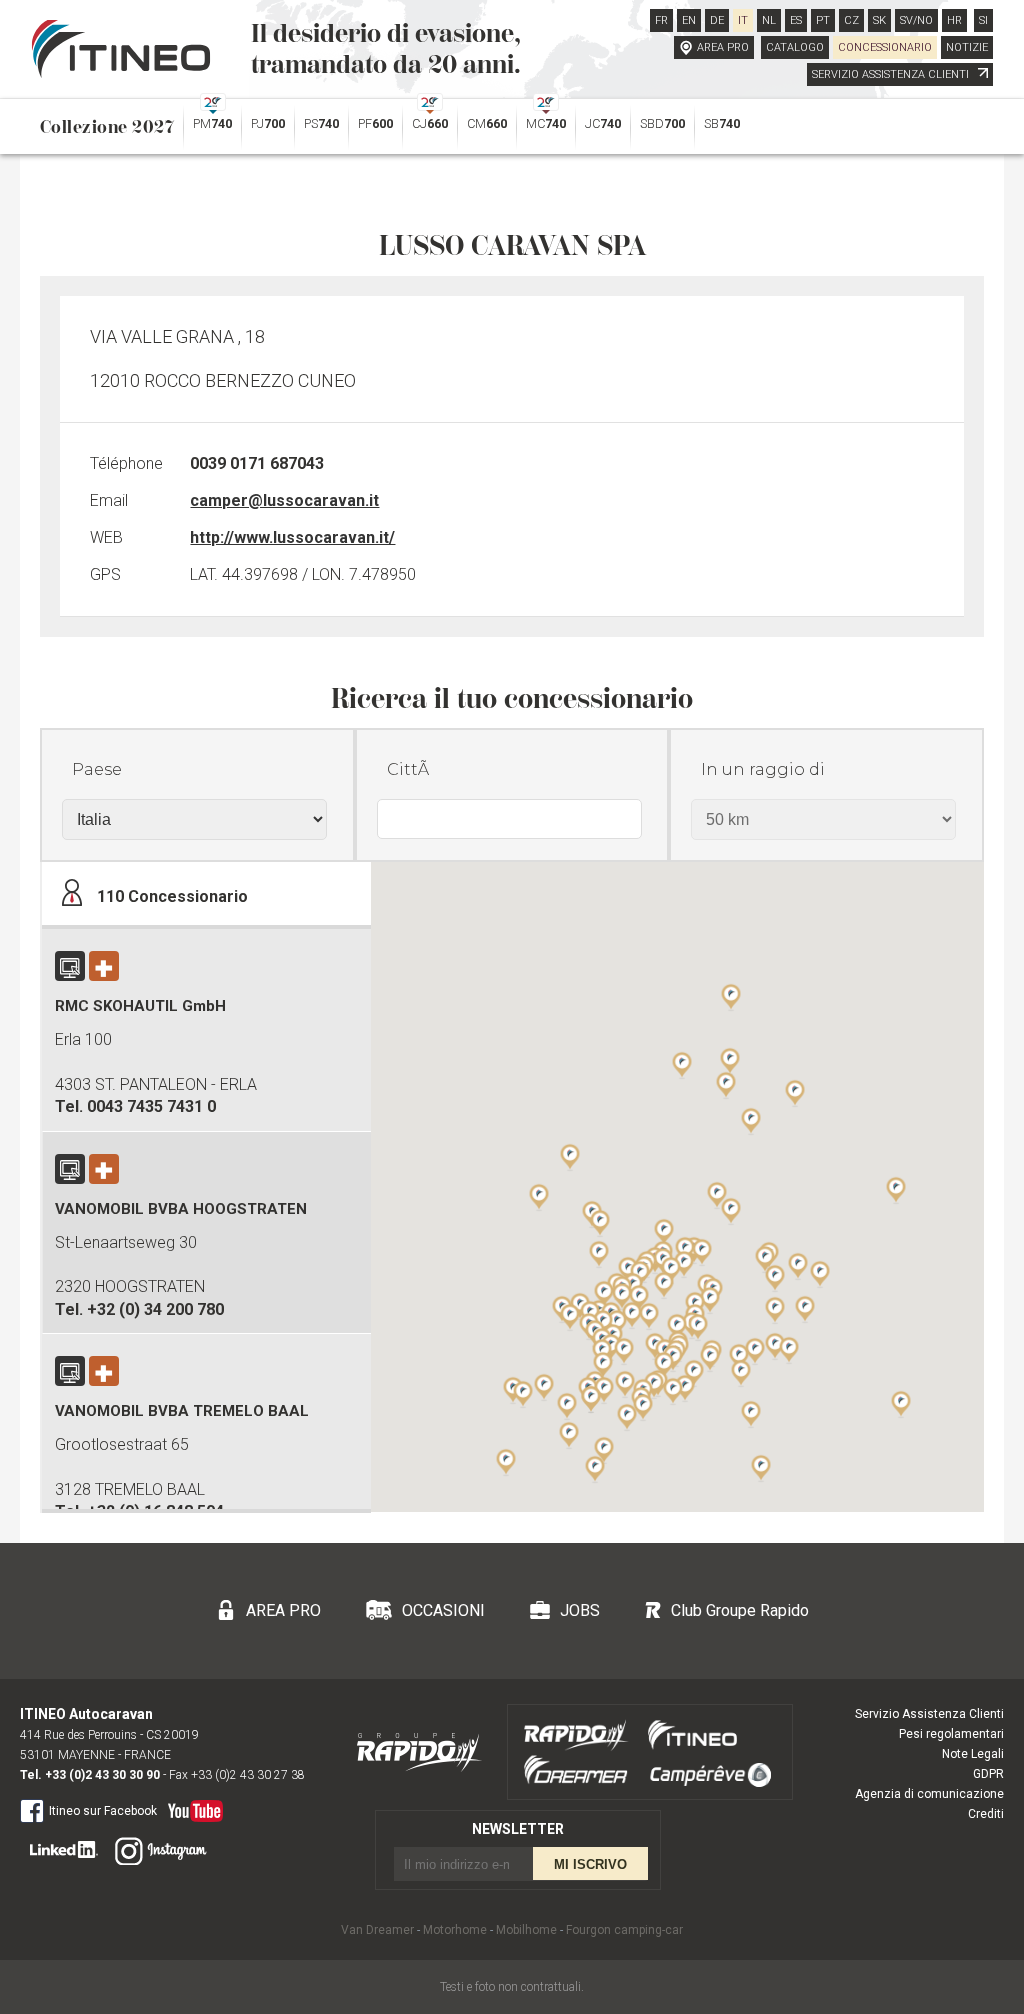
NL (769, 20)
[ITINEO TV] (191, 1806)
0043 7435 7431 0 (151, 1106)
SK (879, 20)
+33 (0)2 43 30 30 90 (102, 1775)
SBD (662, 123)
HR (954, 20)
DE (717, 20)
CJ (430, 123)
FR (661, 20)
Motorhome (455, 1930)
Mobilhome (526, 1930)
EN (689, 20)
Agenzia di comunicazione (929, 1794)
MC (546, 123)
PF (375, 123)
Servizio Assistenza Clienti (929, 1714)
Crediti (986, 1814)
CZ (851, 20)
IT (743, 20)
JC (603, 123)
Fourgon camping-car (624, 1930)
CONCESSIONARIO (885, 47)
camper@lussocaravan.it (284, 500)
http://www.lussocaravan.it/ (292, 537)
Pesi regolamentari (951, 1734)
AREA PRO (723, 47)
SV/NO (916, 20)
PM (212, 123)
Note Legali (973, 1754)
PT (823, 20)
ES (796, 20)
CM (487, 123)
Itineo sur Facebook (103, 1811)
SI (983, 20)
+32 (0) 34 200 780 (155, 1309)
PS (321, 123)
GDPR (988, 1774)
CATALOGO (795, 47)
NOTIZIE (967, 47)
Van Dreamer (377, 1930)
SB (722, 123)
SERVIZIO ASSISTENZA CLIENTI (892, 74)
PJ (268, 123)
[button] (775, 1310)
